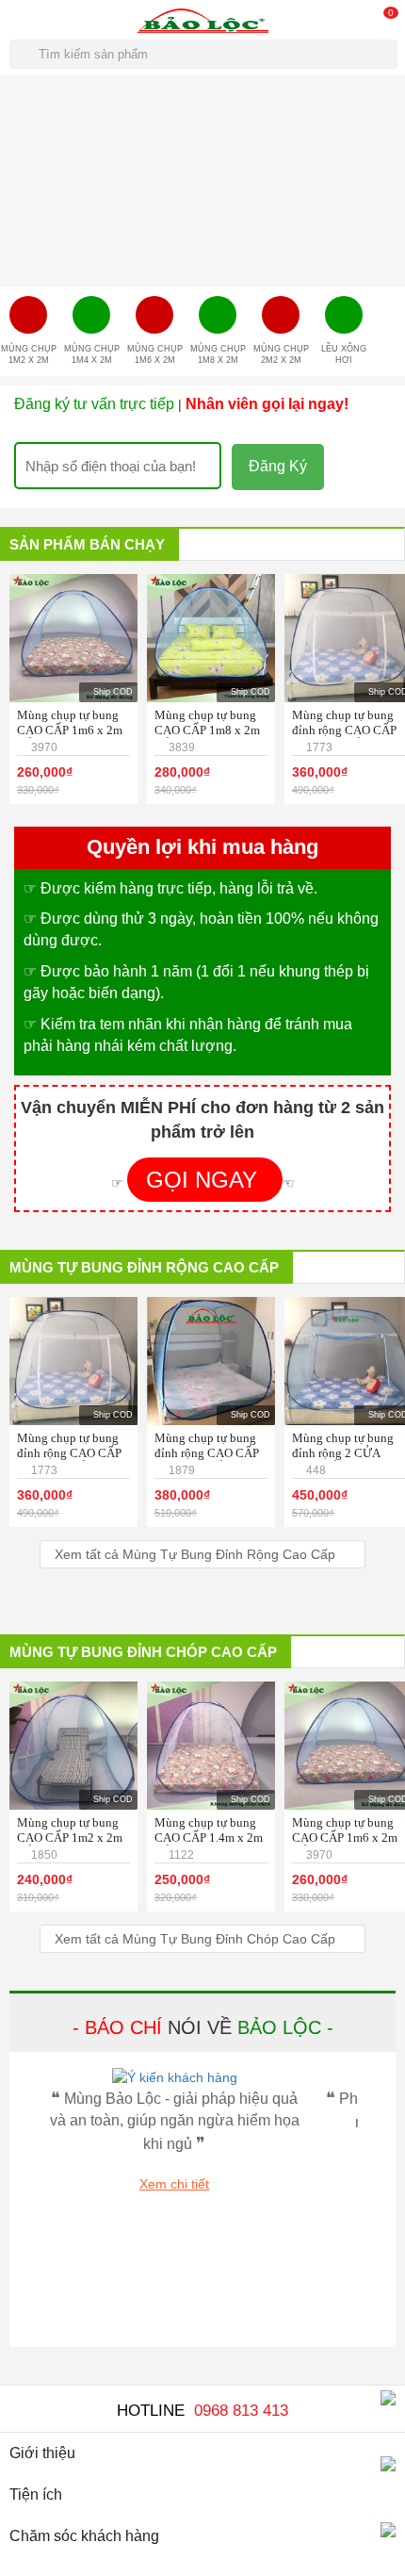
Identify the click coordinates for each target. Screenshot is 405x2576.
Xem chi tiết (174, 2184)
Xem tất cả (195, 1554)
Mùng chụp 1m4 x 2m (92, 355)
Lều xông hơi (344, 355)
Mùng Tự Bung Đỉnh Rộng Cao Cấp (144, 1267)
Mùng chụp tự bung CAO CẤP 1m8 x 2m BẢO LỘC (207, 730)
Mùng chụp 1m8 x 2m (218, 355)
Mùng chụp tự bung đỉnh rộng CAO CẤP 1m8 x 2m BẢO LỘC (208, 1453)
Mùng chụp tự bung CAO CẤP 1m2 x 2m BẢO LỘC (70, 1838)
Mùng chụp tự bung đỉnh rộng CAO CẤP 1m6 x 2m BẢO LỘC (345, 730)
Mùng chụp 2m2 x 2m (281, 355)
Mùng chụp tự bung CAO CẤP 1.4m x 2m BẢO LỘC (209, 1838)
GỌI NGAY (205, 1180)
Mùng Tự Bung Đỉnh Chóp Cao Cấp (143, 1652)
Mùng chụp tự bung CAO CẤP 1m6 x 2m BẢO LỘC (70, 730)
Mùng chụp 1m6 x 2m (155, 355)
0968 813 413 (241, 2411)
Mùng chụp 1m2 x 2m (29, 355)
